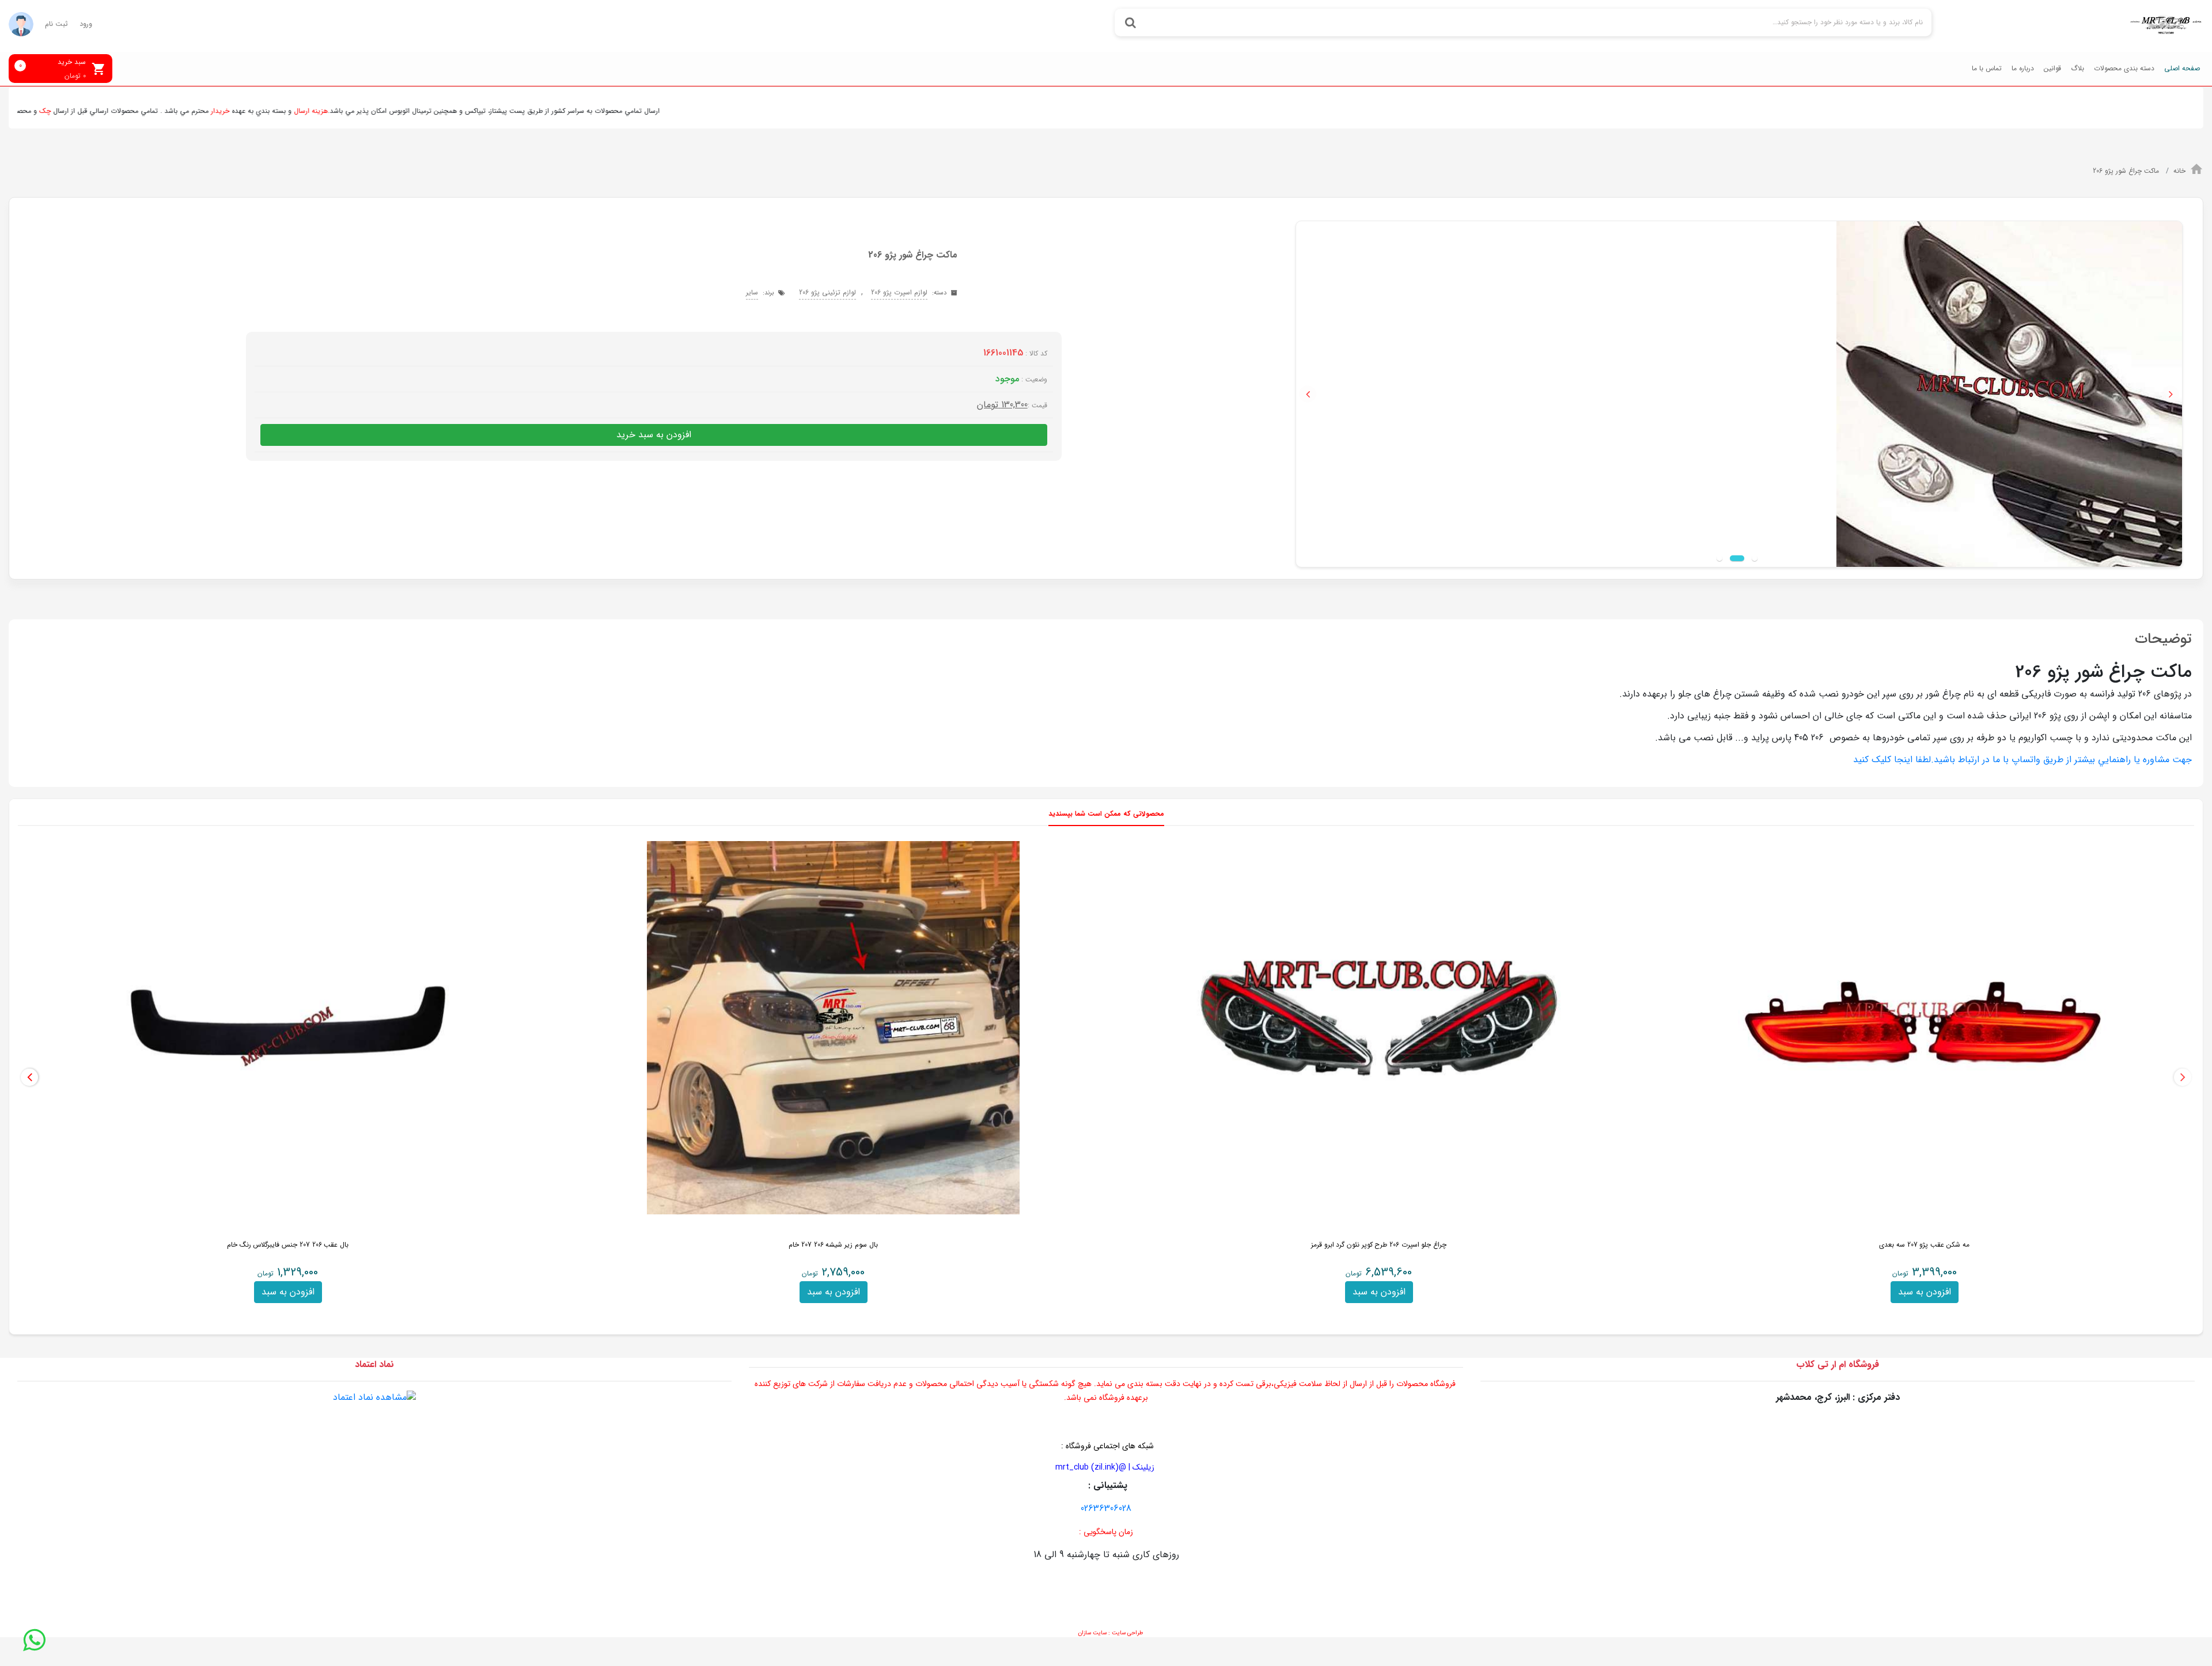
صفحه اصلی (2182, 68)
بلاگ (2077, 68)
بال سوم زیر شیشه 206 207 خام (833, 1245)
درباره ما (2023, 68)
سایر (752, 292)
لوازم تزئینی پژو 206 (827, 292)
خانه (2179, 171)
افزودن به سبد (1925, 1292)
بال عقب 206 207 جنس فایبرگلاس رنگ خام (288, 1245)
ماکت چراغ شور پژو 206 (2127, 171)
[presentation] (2183, 1077)
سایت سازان (1092, 1633)
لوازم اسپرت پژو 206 (899, 292)
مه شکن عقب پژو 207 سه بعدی (1924, 1245)
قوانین (2052, 68)
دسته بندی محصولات (2124, 68)
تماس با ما (1987, 68)
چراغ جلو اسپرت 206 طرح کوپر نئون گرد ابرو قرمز (1379, 1245)
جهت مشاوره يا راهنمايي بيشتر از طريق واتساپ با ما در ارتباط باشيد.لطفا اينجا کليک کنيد (2022, 760)
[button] (1308, 394)
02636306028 (1106, 1508)
